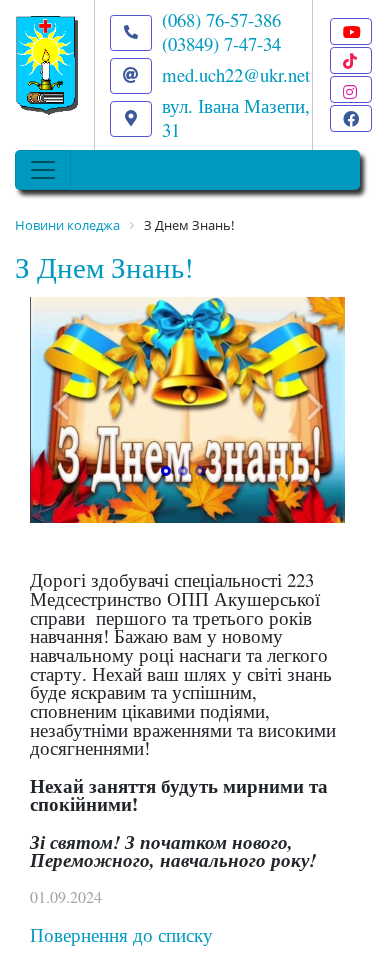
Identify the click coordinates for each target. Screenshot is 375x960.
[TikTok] (351, 60)
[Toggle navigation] (43, 170)
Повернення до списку (121, 934)
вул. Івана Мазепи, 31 (236, 117)
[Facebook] (351, 118)
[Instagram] (351, 89)
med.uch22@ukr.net (236, 74)
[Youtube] (351, 31)
